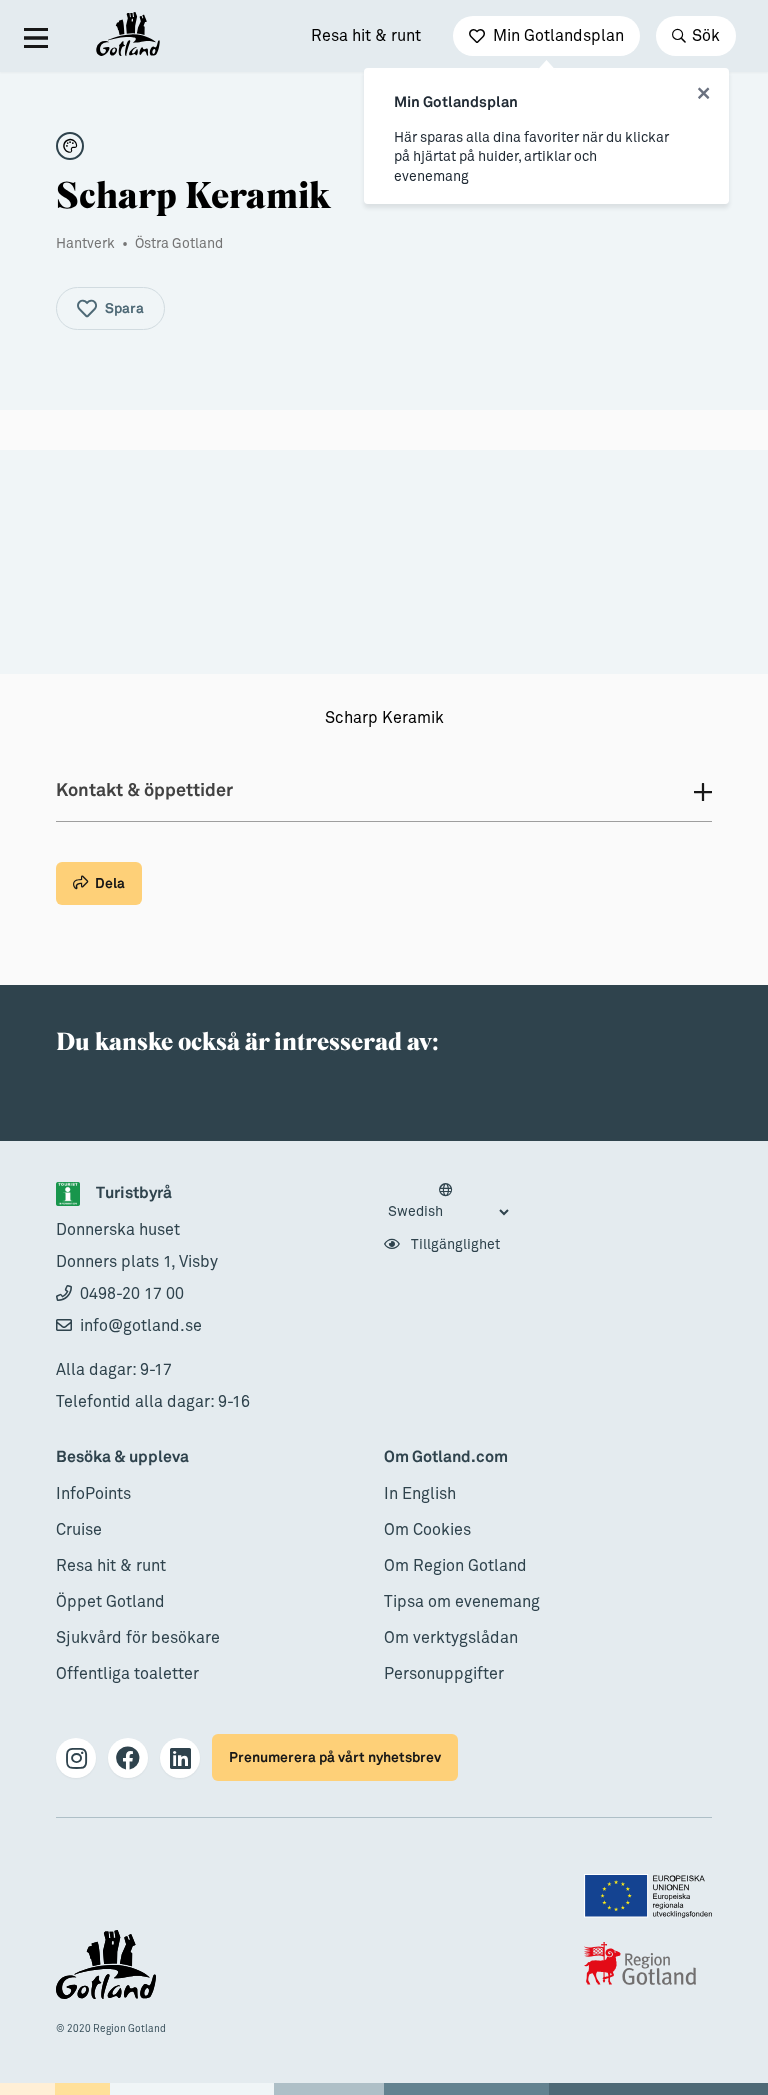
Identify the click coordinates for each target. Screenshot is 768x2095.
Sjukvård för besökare (138, 1638)
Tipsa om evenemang (462, 1602)
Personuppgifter (444, 1674)
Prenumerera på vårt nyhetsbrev (335, 1757)
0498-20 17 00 (132, 1294)
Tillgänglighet (454, 1245)
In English (420, 1494)
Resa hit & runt (366, 36)
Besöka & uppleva (122, 1457)
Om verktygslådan (451, 1638)
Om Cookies (427, 1530)
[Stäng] (703, 94)
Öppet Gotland (110, 1602)
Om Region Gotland (455, 1566)
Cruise (79, 1530)
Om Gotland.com (446, 1457)
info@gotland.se (141, 1326)
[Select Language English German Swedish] (448, 1202)
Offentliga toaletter (127, 1674)
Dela (110, 883)
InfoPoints (93, 1494)
